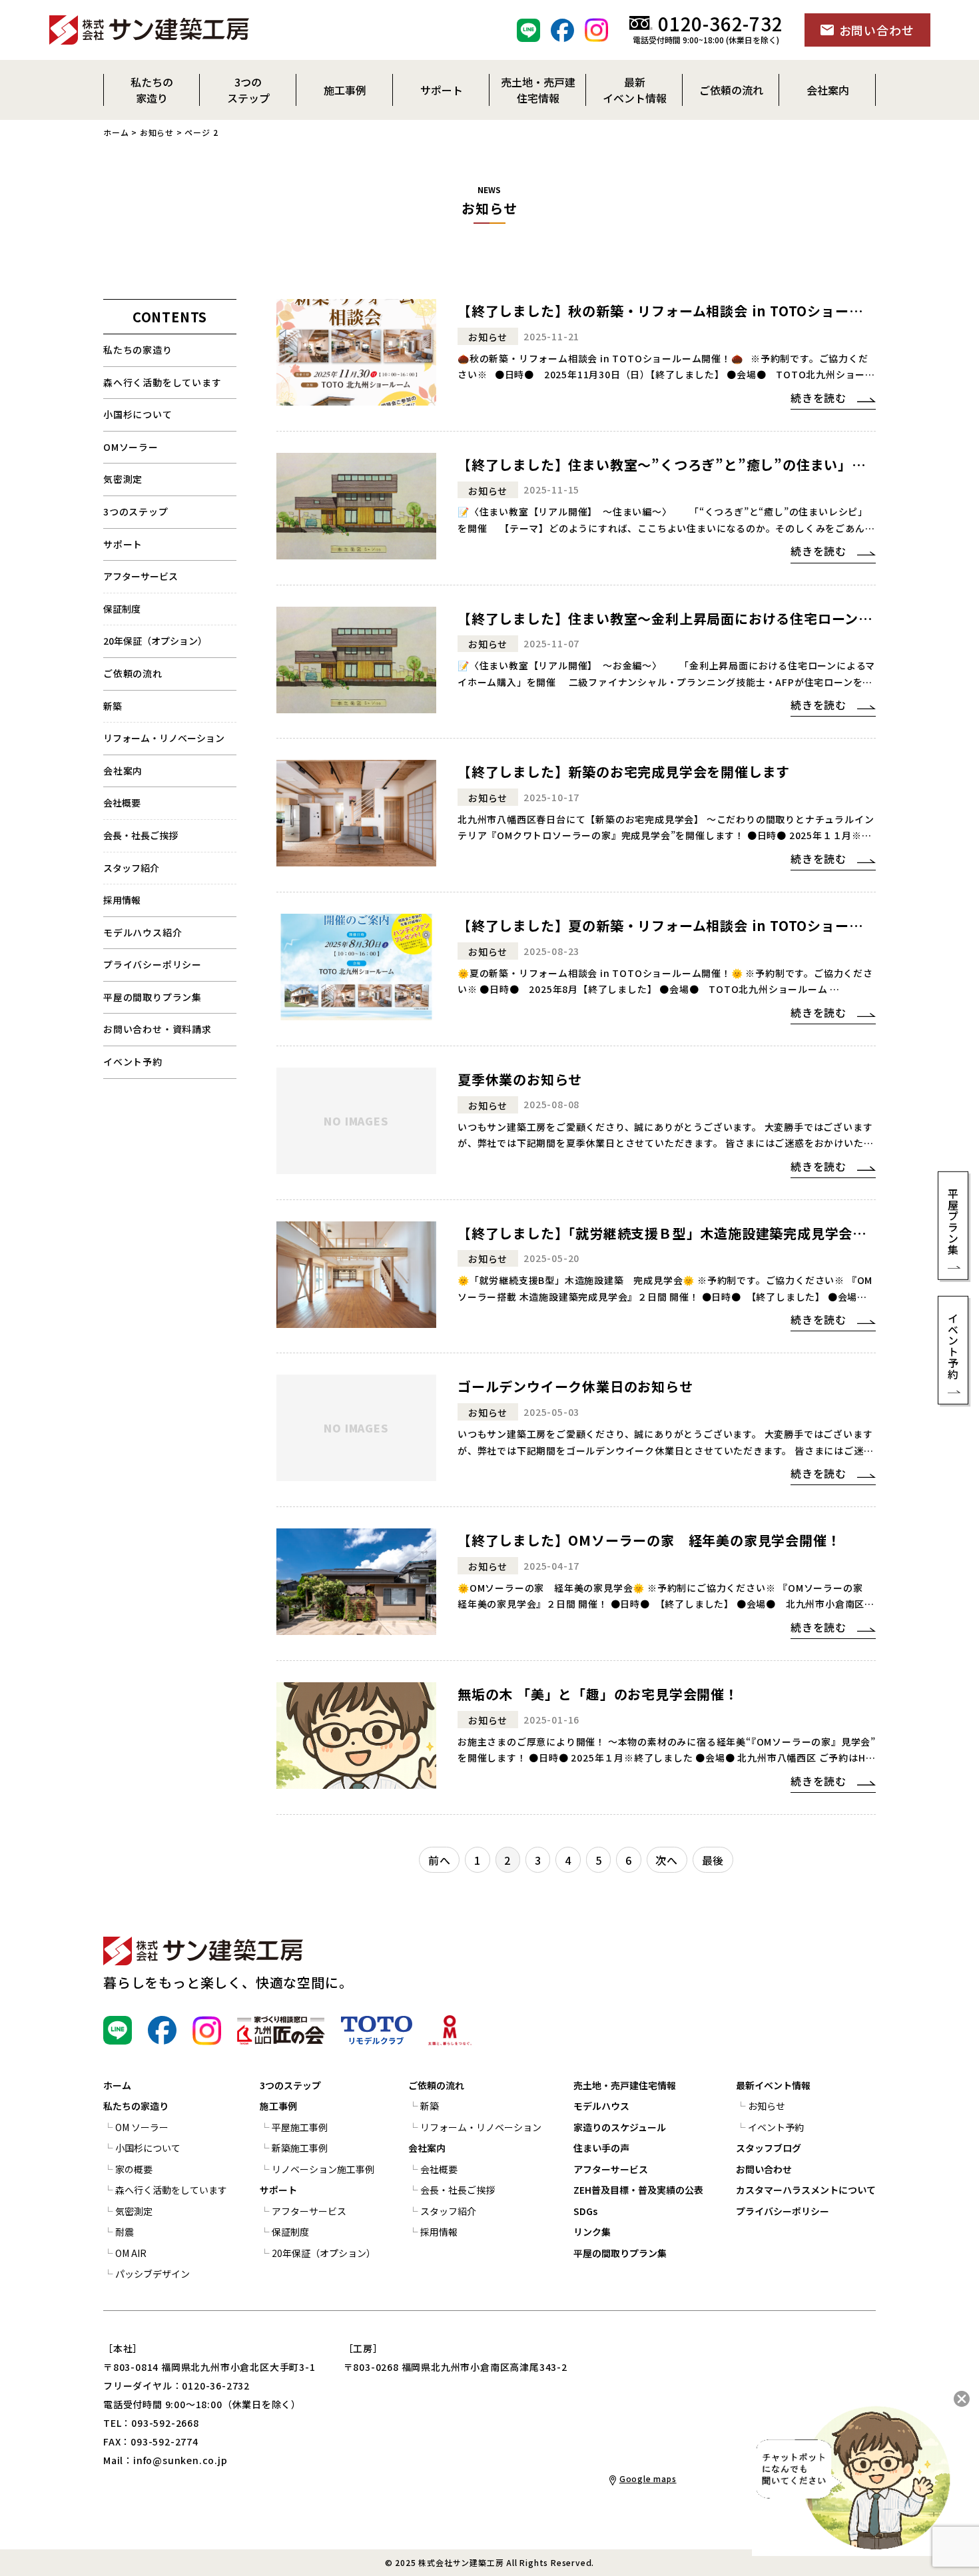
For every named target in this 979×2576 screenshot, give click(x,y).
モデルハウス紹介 (143, 932)
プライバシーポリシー (153, 964)
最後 (713, 1860)
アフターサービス (141, 576)
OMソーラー (131, 447)
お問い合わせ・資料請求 (158, 1029)
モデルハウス (601, 2106)
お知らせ (157, 132)
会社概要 (122, 803)
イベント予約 (133, 1062)
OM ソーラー (142, 2127)
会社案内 (123, 771)
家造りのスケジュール (620, 2127)
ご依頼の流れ (436, 2085)
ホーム (116, 132)
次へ (667, 1860)
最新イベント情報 (773, 2085)
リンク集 (592, 2232)
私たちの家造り (138, 350)
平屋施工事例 (300, 2127)
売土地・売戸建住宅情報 (625, 2085)
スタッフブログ (769, 2148)
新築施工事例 (300, 2148)
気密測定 (123, 479)
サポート (123, 544)
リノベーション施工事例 (323, 2169)
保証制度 (122, 609)
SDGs (585, 2211)
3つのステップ (136, 511)
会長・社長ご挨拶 (141, 835)
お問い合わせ (764, 2169)
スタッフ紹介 (131, 868)
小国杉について (138, 414)
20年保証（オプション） (155, 641)
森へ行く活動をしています (163, 382)
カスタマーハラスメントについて (806, 2190)
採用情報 (122, 900)
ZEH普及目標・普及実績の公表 (638, 2190)
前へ (440, 1860)
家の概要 (134, 2169)
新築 (113, 706)
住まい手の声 (601, 2148)
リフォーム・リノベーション (164, 738)
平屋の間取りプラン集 (153, 997)
